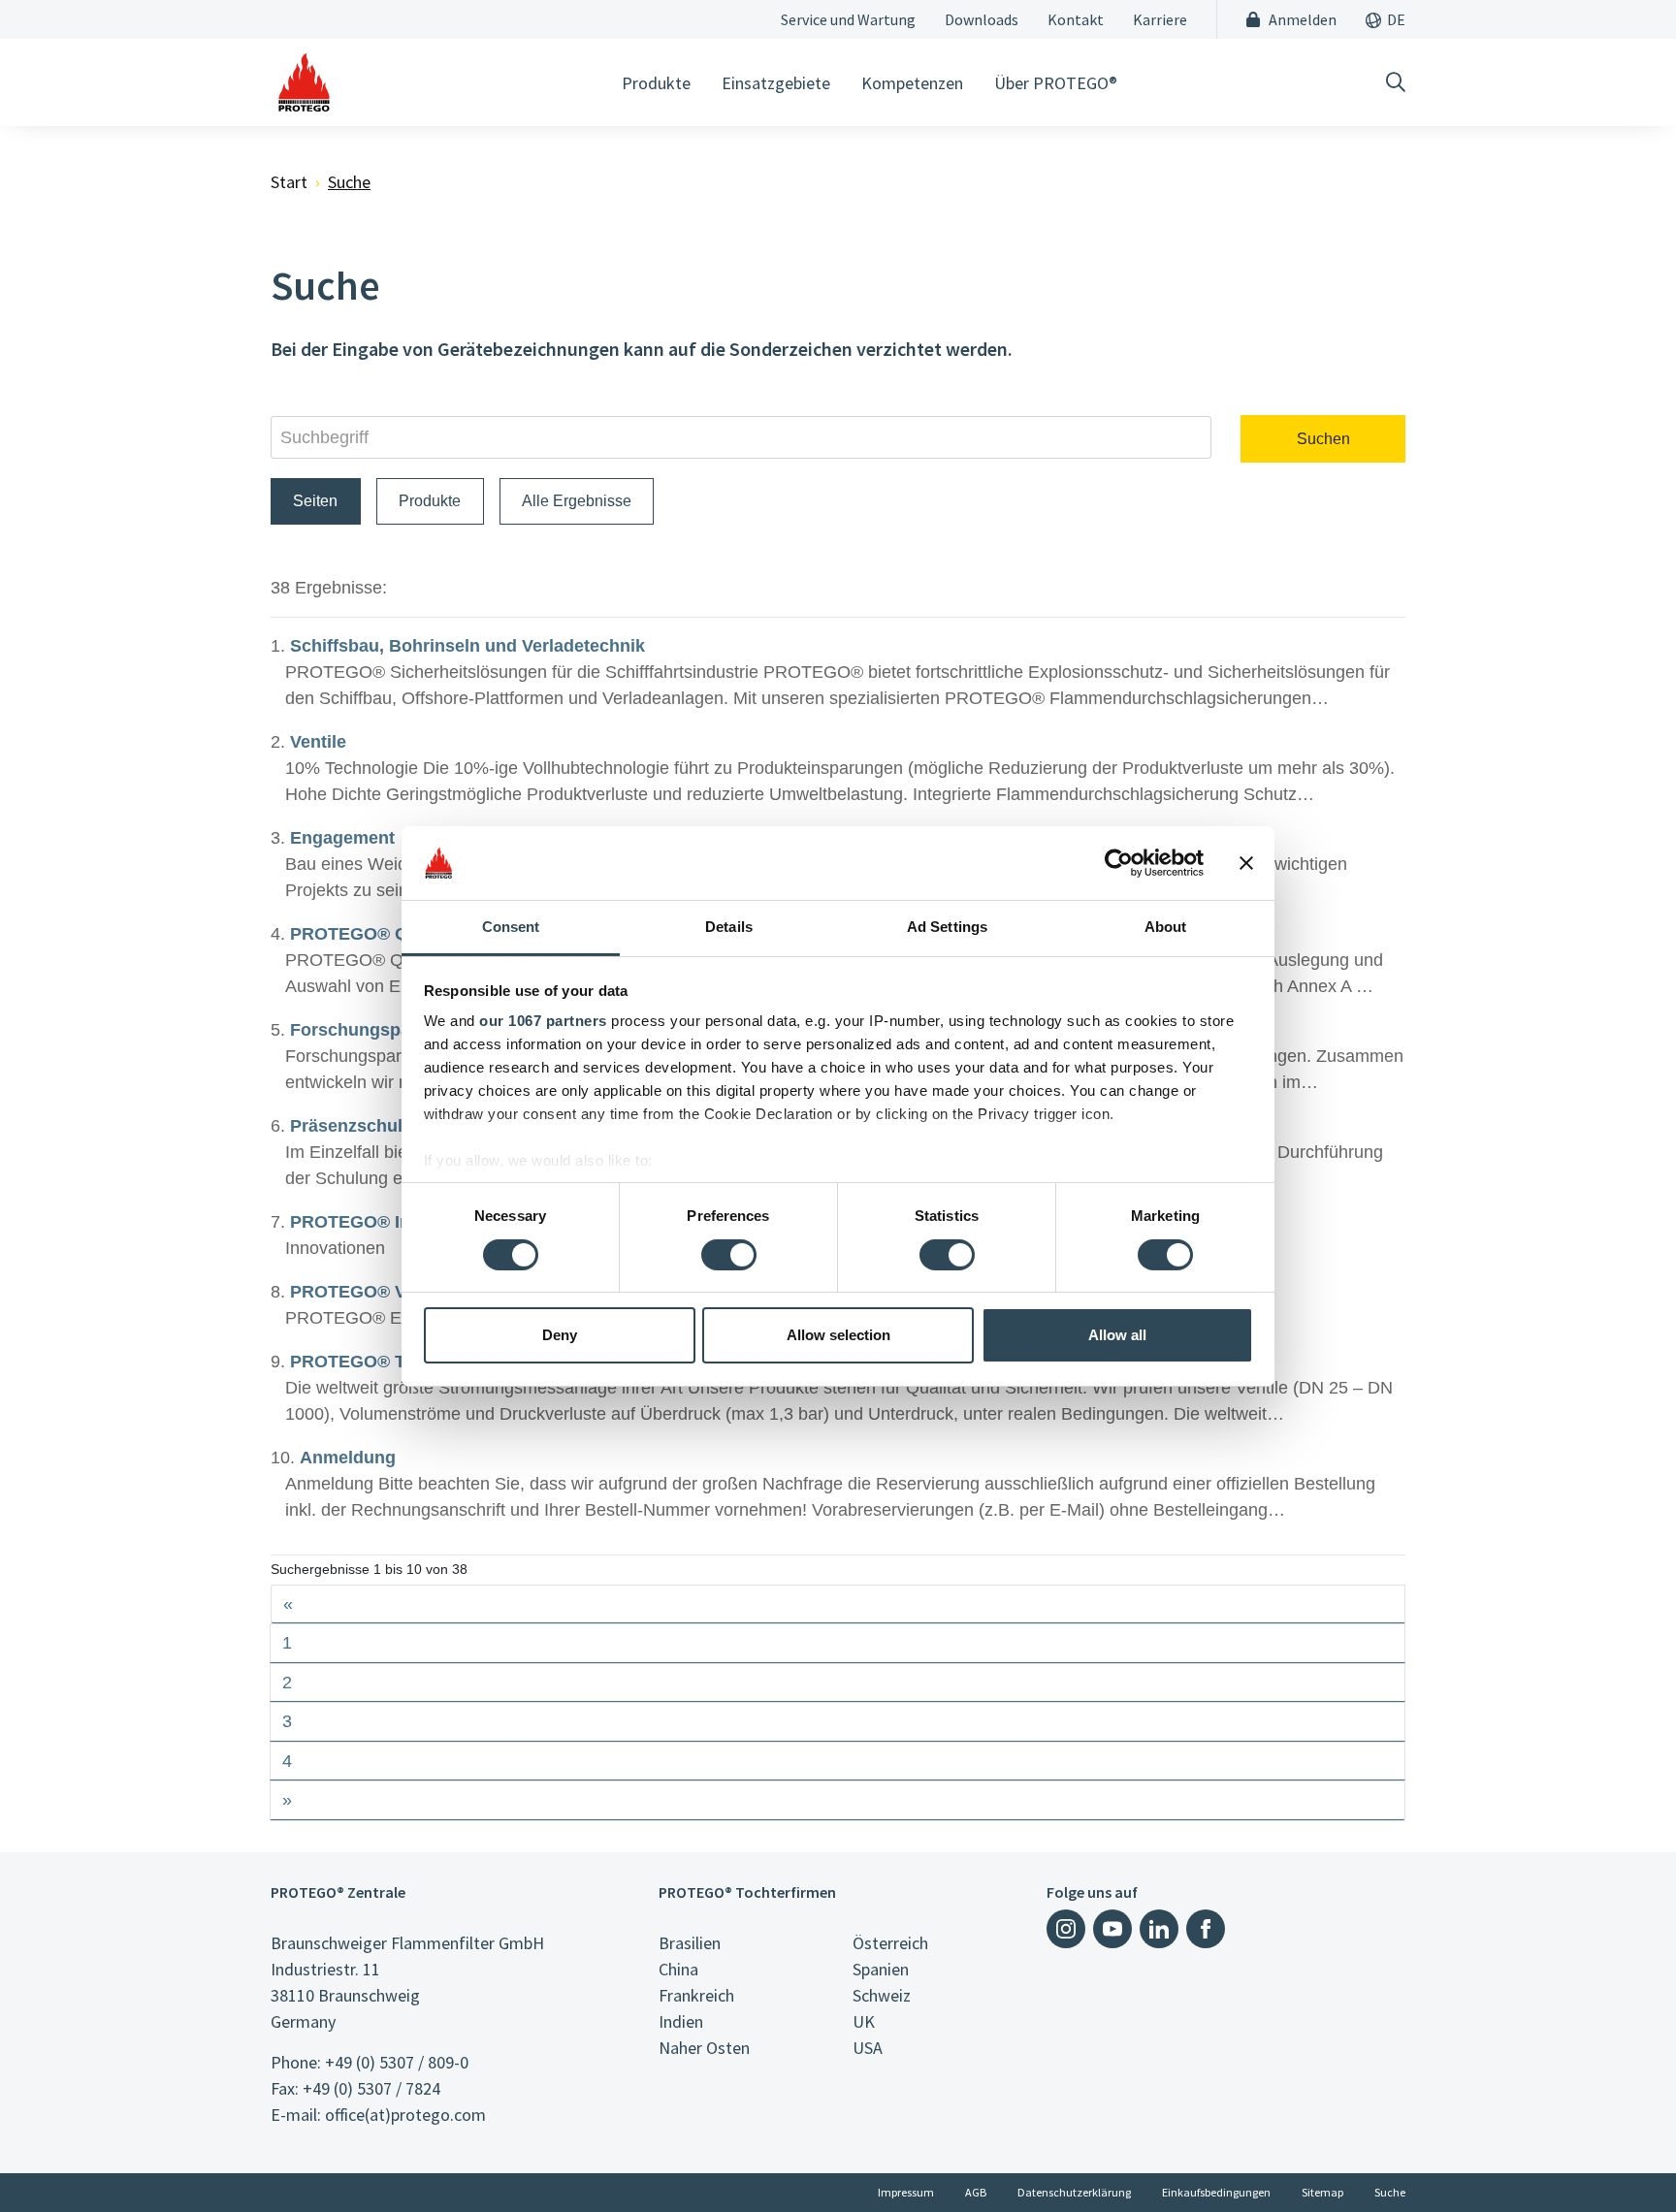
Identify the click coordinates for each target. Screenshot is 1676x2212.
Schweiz (882, 1995)
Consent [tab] (511, 927)
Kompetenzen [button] (912, 83)
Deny (560, 1335)
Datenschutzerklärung (1074, 2192)
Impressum (906, 2192)
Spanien (881, 1969)
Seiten (315, 501)
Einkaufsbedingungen (1216, 2192)
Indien (681, 2021)
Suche (1390, 2192)
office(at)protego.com (405, 2115)
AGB (976, 2192)
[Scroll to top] (1622, 2158)
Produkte (430, 501)
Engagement (342, 838)
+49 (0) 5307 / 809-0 (397, 2062)
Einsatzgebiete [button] (776, 83)
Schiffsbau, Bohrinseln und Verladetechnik (467, 646)
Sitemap (1322, 2192)
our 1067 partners (543, 1021)
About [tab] (1166, 927)
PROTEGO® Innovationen (397, 1222)
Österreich (890, 1943)
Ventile (318, 742)
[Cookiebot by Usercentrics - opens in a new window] (1119, 863)
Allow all (1117, 1335)
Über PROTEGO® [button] (1056, 83)
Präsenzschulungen (372, 1126)
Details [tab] (729, 927)
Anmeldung (348, 1458)
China (678, 1969)
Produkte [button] (656, 83)
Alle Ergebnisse (577, 501)
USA (868, 2048)
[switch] (729, 1255)
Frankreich (696, 1995)
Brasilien (690, 1943)
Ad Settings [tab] (947, 927)
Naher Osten (704, 2048)
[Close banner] (1246, 863)
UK (864, 2021)
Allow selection (838, 1335)
